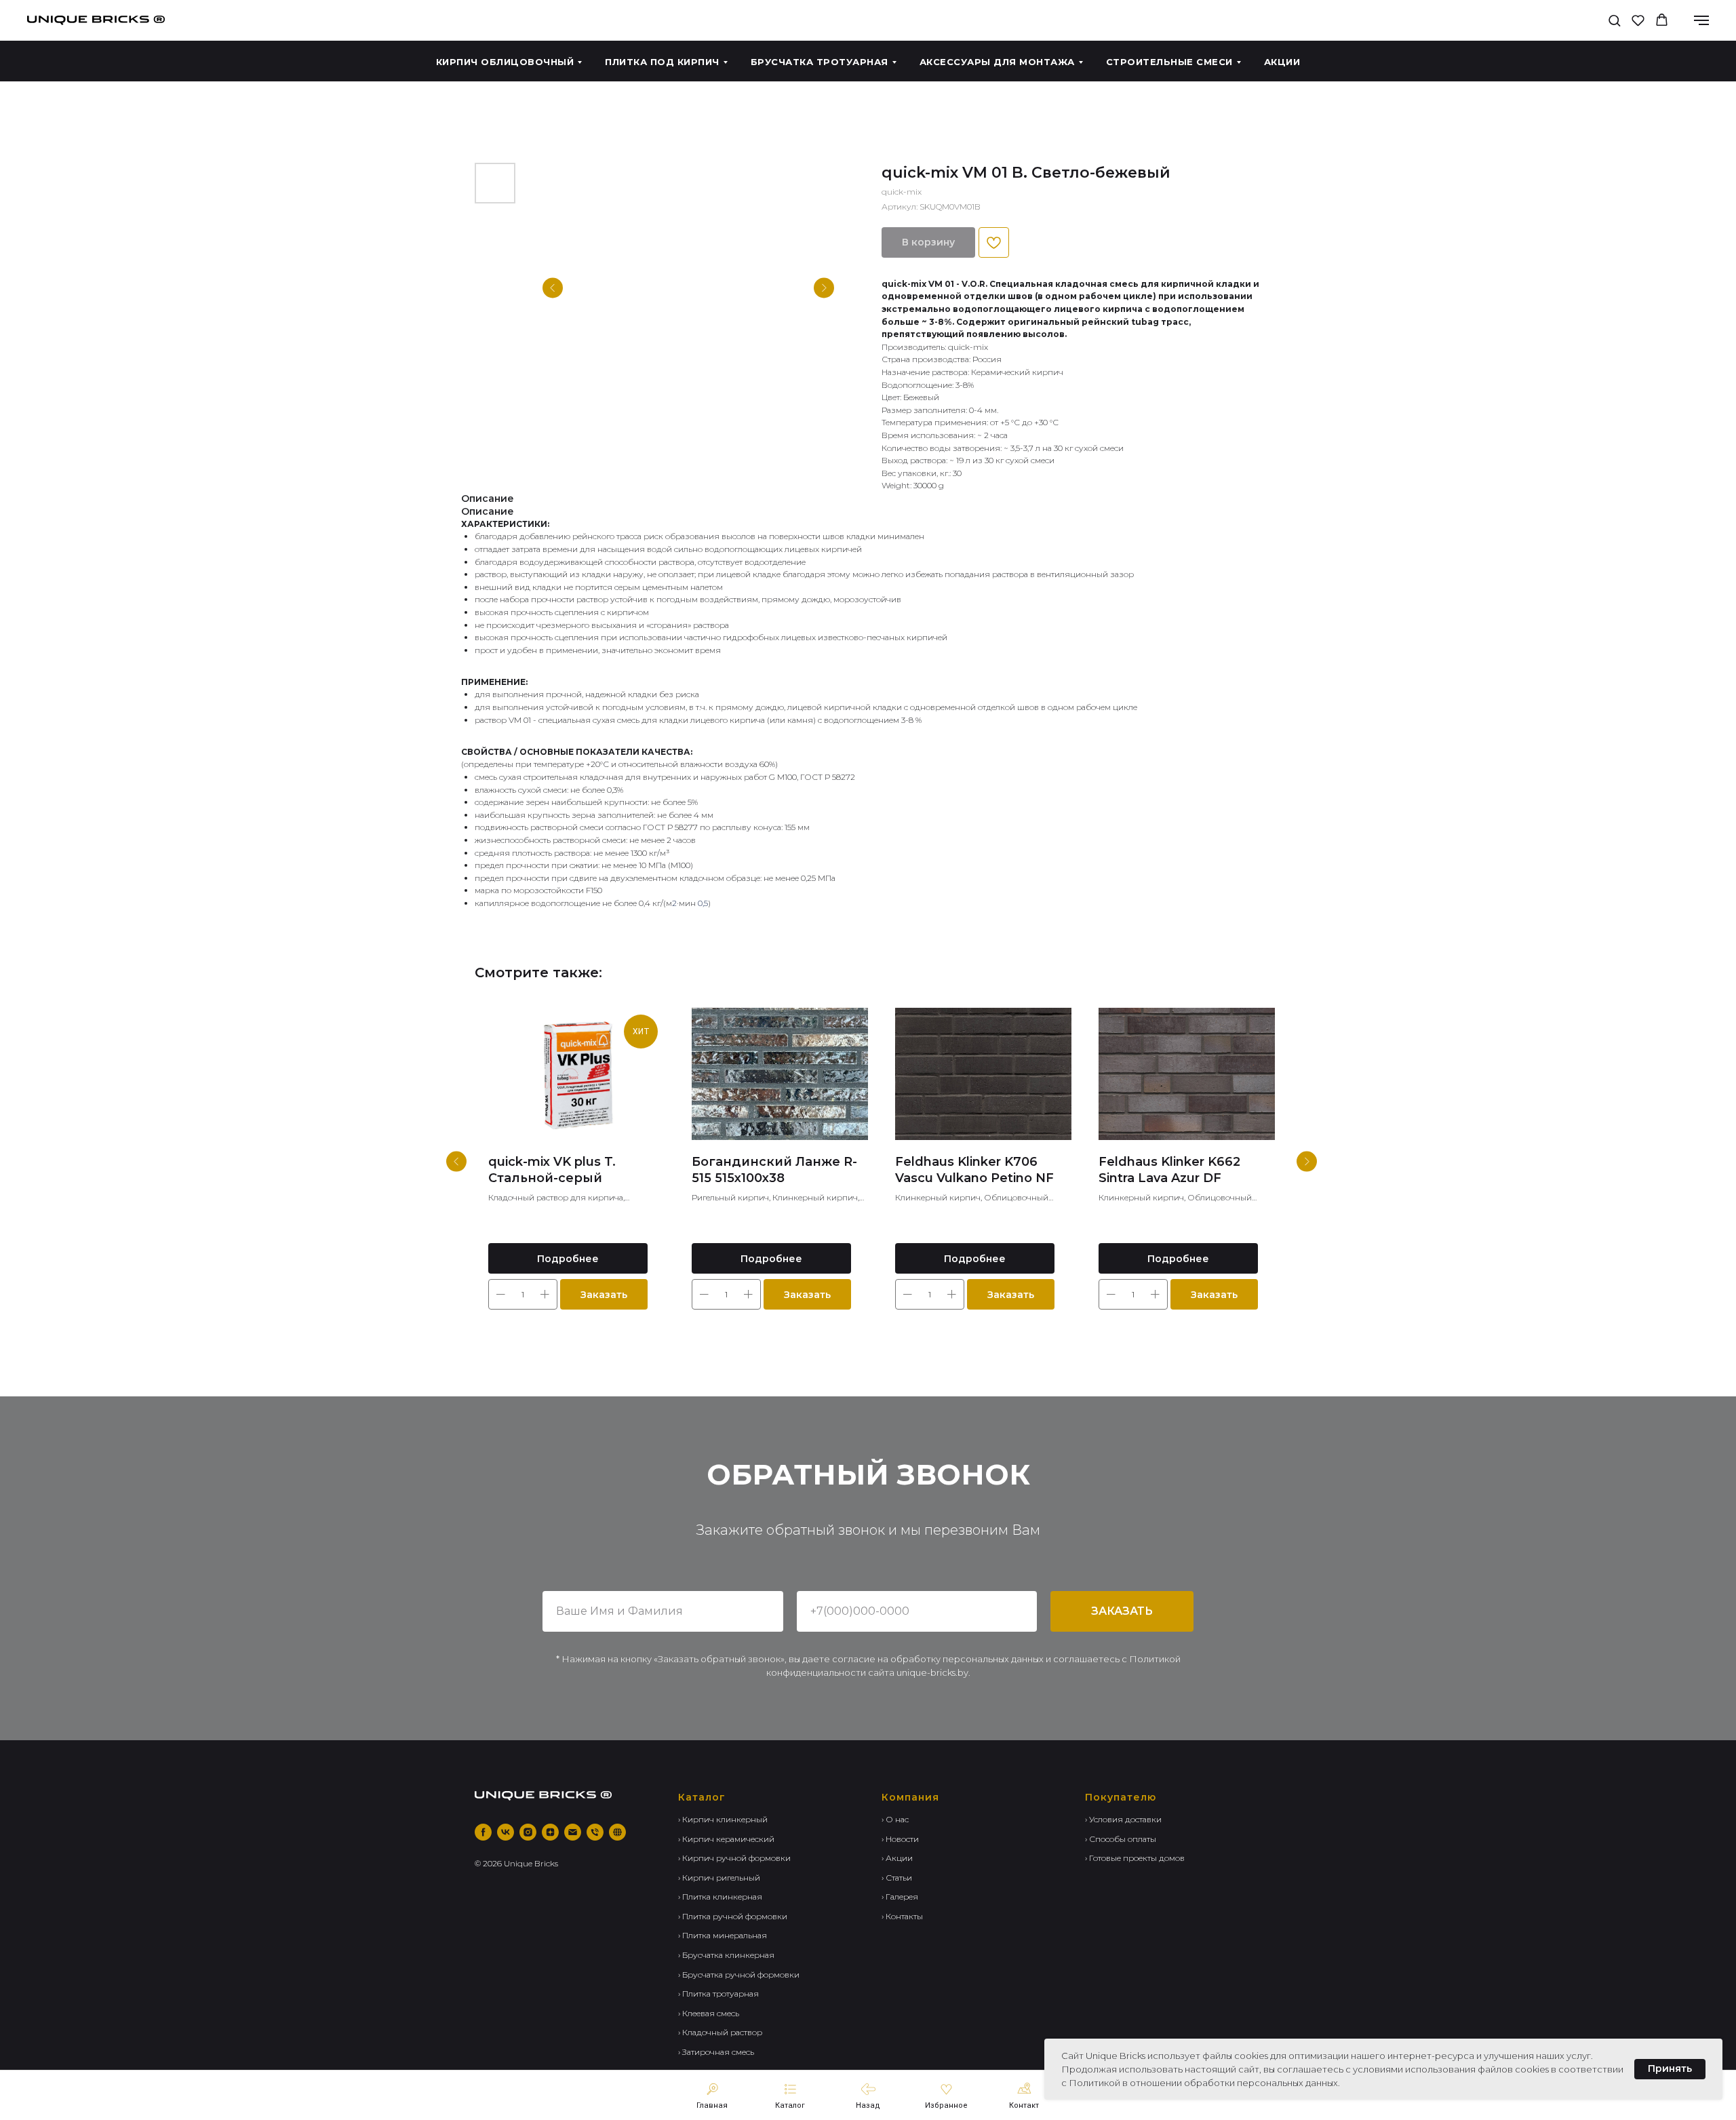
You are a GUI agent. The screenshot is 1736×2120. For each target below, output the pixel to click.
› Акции (897, 1858)
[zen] (550, 1832)
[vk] (506, 1832)
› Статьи (897, 1878)
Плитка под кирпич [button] (662, 62)
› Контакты (902, 1916)
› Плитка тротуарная (718, 1994)
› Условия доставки (1123, 1819)
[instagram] (528, 1832)
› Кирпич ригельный (719, 1878)
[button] (1614, 20)
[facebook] (483, 1832)
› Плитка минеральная (723, 1935)
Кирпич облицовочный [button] (505, 62)
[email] (573, 1832)
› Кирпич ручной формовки (734, 1858)
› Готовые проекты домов (1135, 1858)
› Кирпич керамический (726, 1839)
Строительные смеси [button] (1169, 62)
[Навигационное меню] (1701, 20)
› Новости (900, 1839)
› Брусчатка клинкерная (726, 1955)
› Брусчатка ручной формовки (739, 1975)
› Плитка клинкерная (720, 1897)
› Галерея (900, 1897)
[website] (617, 1832)
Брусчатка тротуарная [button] (820, 62)
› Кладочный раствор (720, 2032)
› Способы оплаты (1121, 1839)
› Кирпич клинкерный (723, 1819)
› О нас (895, 1819)
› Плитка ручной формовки (733, 1916)
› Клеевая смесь (709, 2013)
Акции (1282, 62)
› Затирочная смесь (716, 2052)
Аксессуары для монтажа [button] (997, 62)
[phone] (595, 1832)
